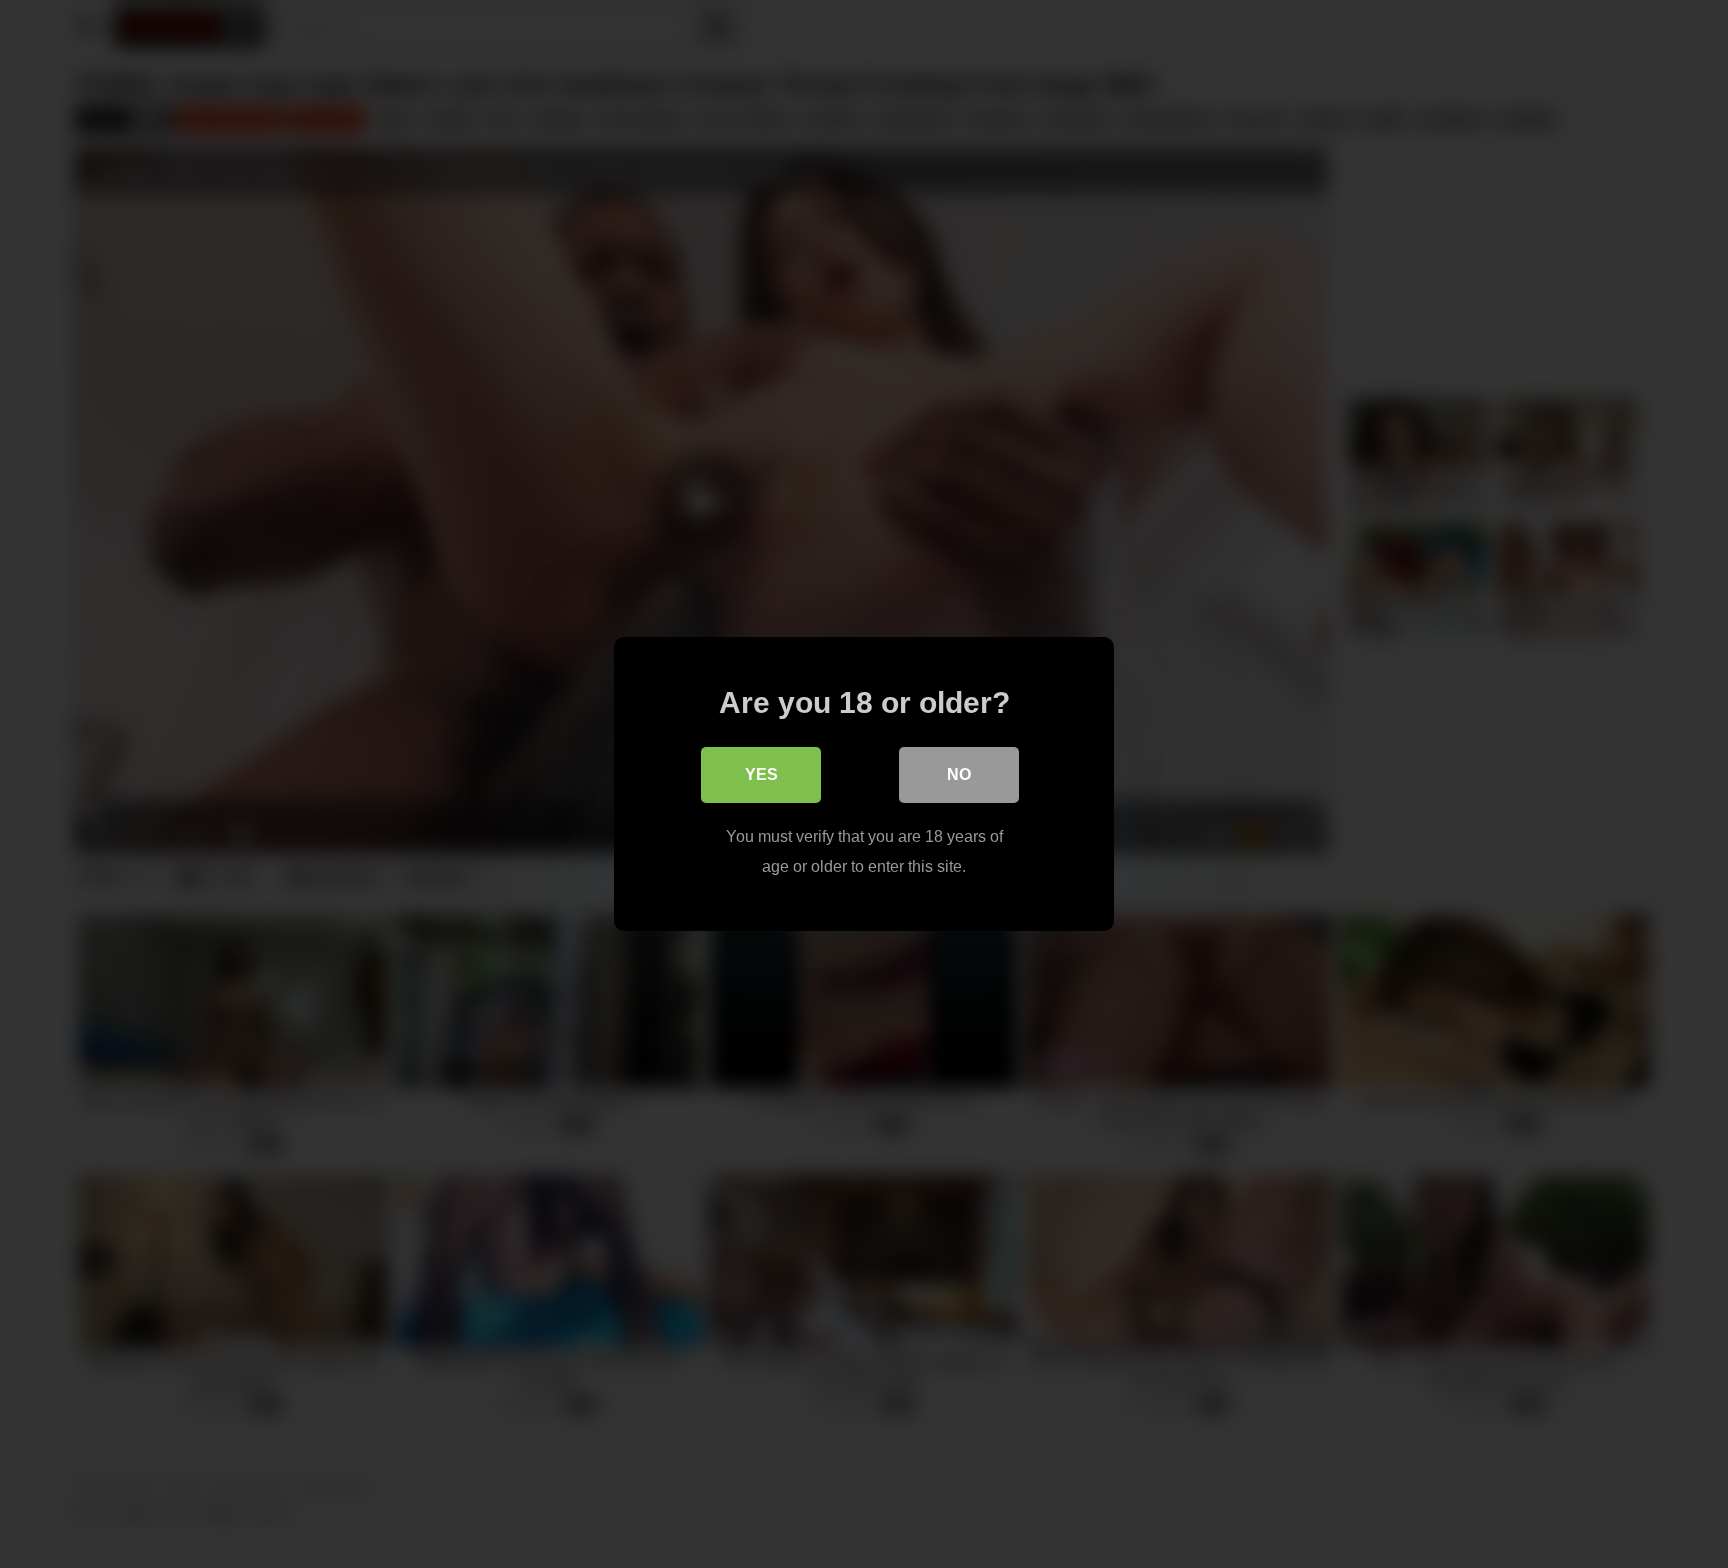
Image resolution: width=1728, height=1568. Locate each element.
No (959, 774)
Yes (761, 774)
